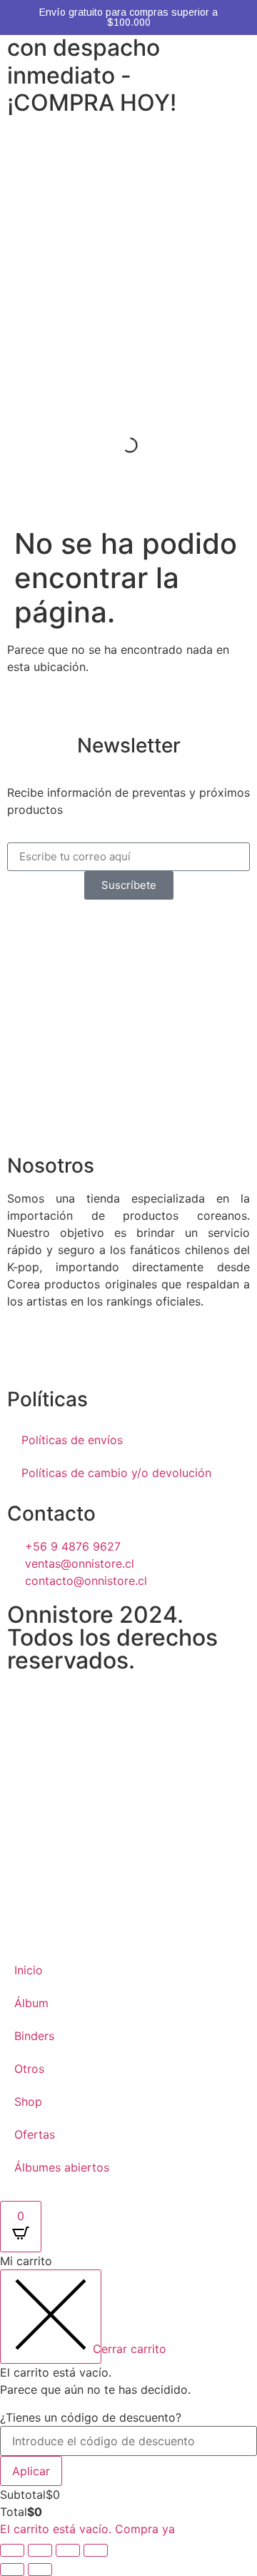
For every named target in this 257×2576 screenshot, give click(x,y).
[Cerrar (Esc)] (96, 2550)
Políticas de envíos (72, 1440)
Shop (28, 2102)
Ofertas (35, 2134)
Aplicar (31, 2471)
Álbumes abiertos (62, 2167)
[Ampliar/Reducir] (12, 2550)
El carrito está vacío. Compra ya (87, 2529)
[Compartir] (68, 2550)
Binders (34, 2036)
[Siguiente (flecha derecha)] (40, 2570)
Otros (29, 2069)
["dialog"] (128, 2395)
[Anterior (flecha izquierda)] (12, 2570)
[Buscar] (118, 445)
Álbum (31, 2003)
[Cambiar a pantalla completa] (40, 2550)
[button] (128, 145)
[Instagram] (25, 1352)
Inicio (29, 1970)
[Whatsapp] (104, 1352)
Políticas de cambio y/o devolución (116, 1473)
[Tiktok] (64, 1352)
